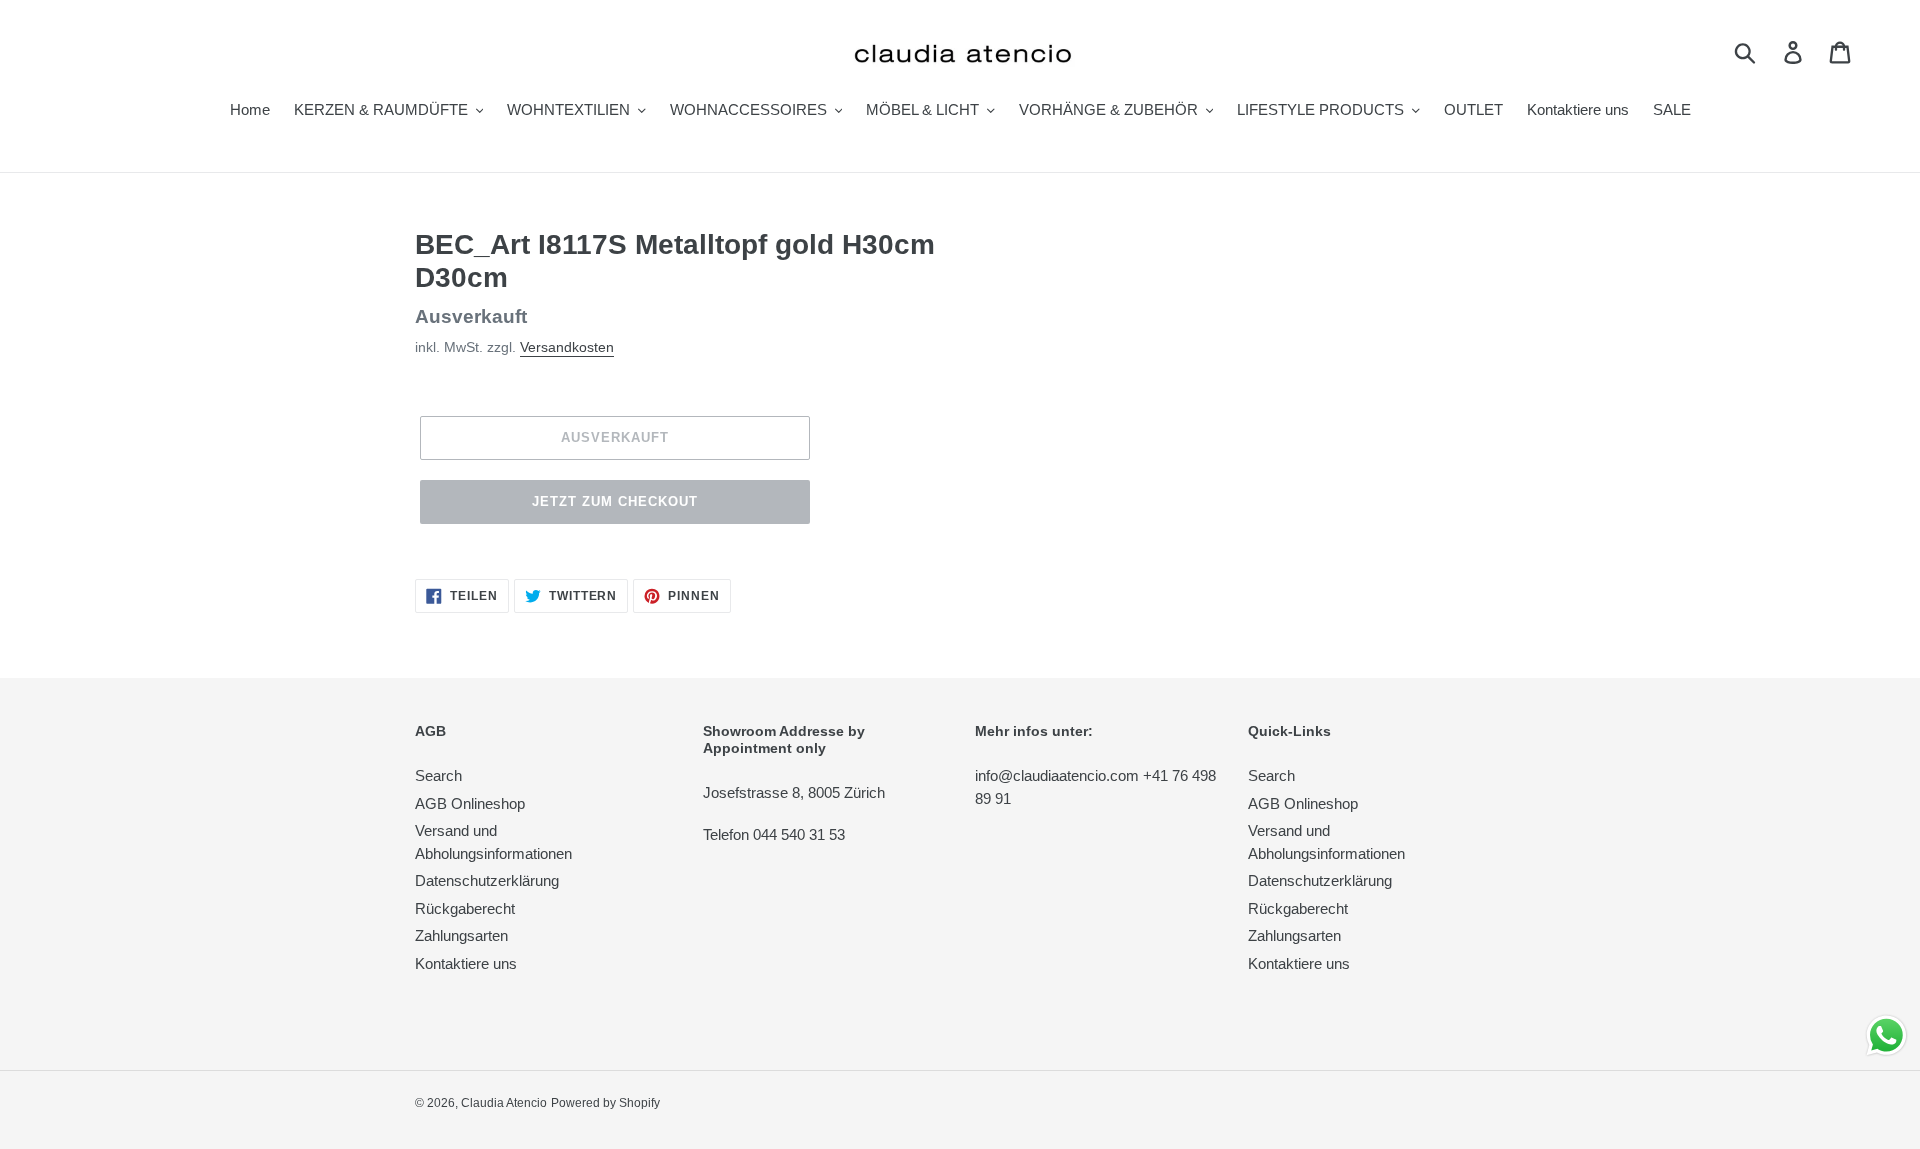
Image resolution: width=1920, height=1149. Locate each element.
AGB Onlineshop (470, 803)
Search (438, 775)
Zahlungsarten (461, 935)
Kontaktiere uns (466, 963)
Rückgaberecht (465, 908)
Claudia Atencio (504, 1103)
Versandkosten (567, 347)
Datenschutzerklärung (487, 880)
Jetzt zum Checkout (615, 501)
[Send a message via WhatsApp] (1886, 1035)
